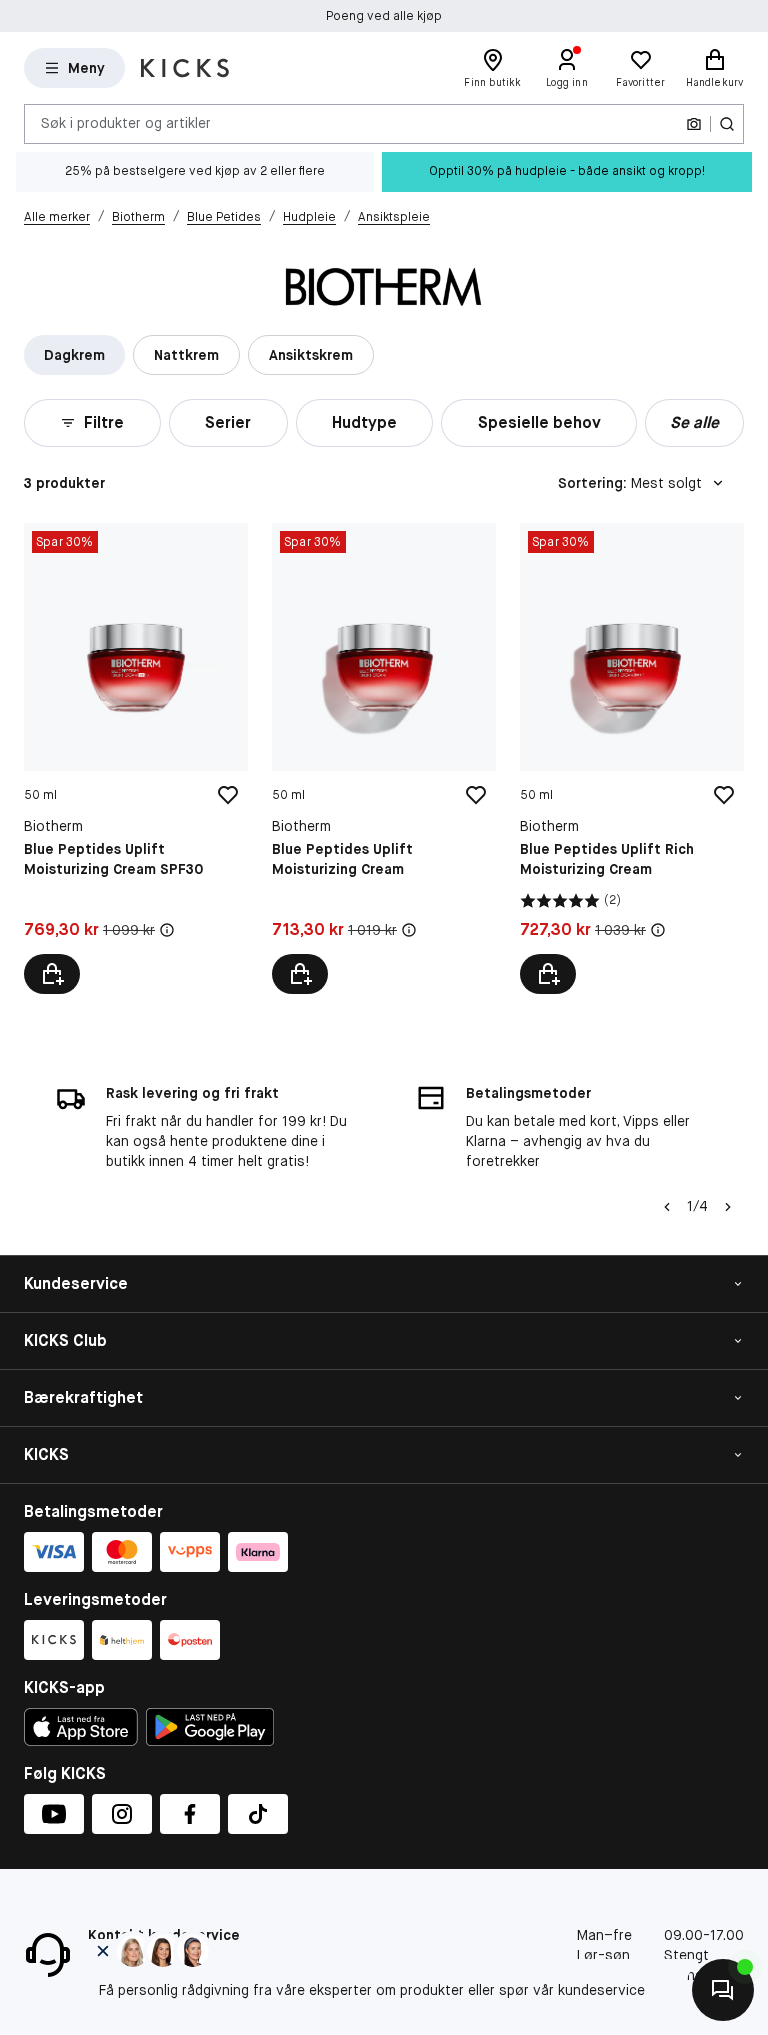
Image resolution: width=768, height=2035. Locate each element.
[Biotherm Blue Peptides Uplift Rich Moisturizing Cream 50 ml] (632, 759)
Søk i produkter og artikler (126, 123)
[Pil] (728, 1207)
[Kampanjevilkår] (167, 930)
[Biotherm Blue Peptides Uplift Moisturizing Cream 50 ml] (384, 759)
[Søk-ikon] (727, 124)
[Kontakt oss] (723, 1990)
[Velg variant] (548, 974)
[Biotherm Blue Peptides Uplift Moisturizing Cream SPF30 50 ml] (136, 759)
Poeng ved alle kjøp (384, 16)
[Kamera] (694, 124)
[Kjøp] (52, 974)
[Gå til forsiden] (185, 68)
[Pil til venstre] (667, 1207)
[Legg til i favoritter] (228, 795)
